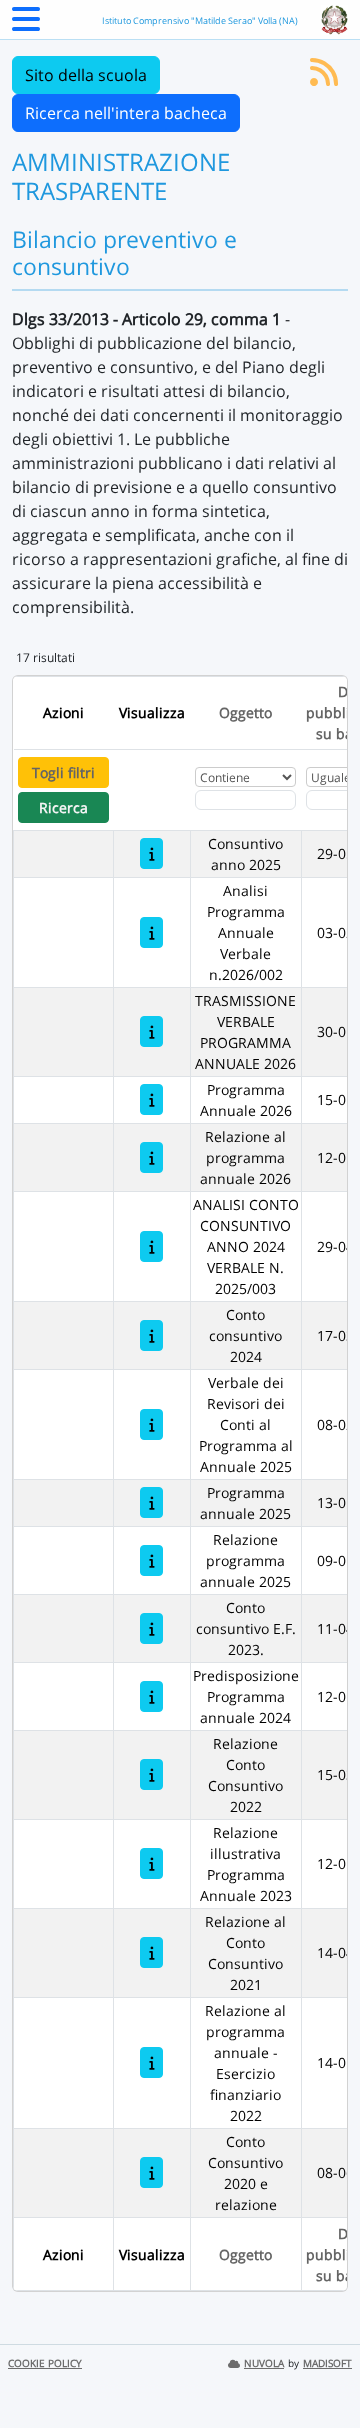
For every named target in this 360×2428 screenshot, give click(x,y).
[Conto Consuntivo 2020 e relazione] (151, 2172)
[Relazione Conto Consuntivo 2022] (151, 1774)
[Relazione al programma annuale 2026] (151, 1157)
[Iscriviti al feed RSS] (324, 78)
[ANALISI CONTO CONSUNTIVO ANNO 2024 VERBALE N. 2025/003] (151, 1246)
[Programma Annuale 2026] (151, 1099)
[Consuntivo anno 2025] (151, 853)
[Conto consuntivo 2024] (151, 1335)
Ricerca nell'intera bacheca (126, 113)
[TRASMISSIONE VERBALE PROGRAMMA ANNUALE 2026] (151, 1031)
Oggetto (245, 712)
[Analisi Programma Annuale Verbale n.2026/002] (151, 932)
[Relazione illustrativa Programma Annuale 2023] (151, 1863)
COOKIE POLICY (45, 2363)
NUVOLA (264, 2363)
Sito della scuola (86, 75)
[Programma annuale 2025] (151, 1502)
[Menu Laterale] (26, 25)
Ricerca (63, 807)
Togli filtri (63, 772)
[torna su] (319, 2367)
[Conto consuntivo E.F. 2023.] (151, 1628)
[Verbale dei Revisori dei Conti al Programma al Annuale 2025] (151, 1424)
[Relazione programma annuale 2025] (151, 1560)
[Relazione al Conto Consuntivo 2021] (151, 1952)
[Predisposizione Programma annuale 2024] (151, 1696)
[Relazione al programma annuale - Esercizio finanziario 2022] (151, 2062)
